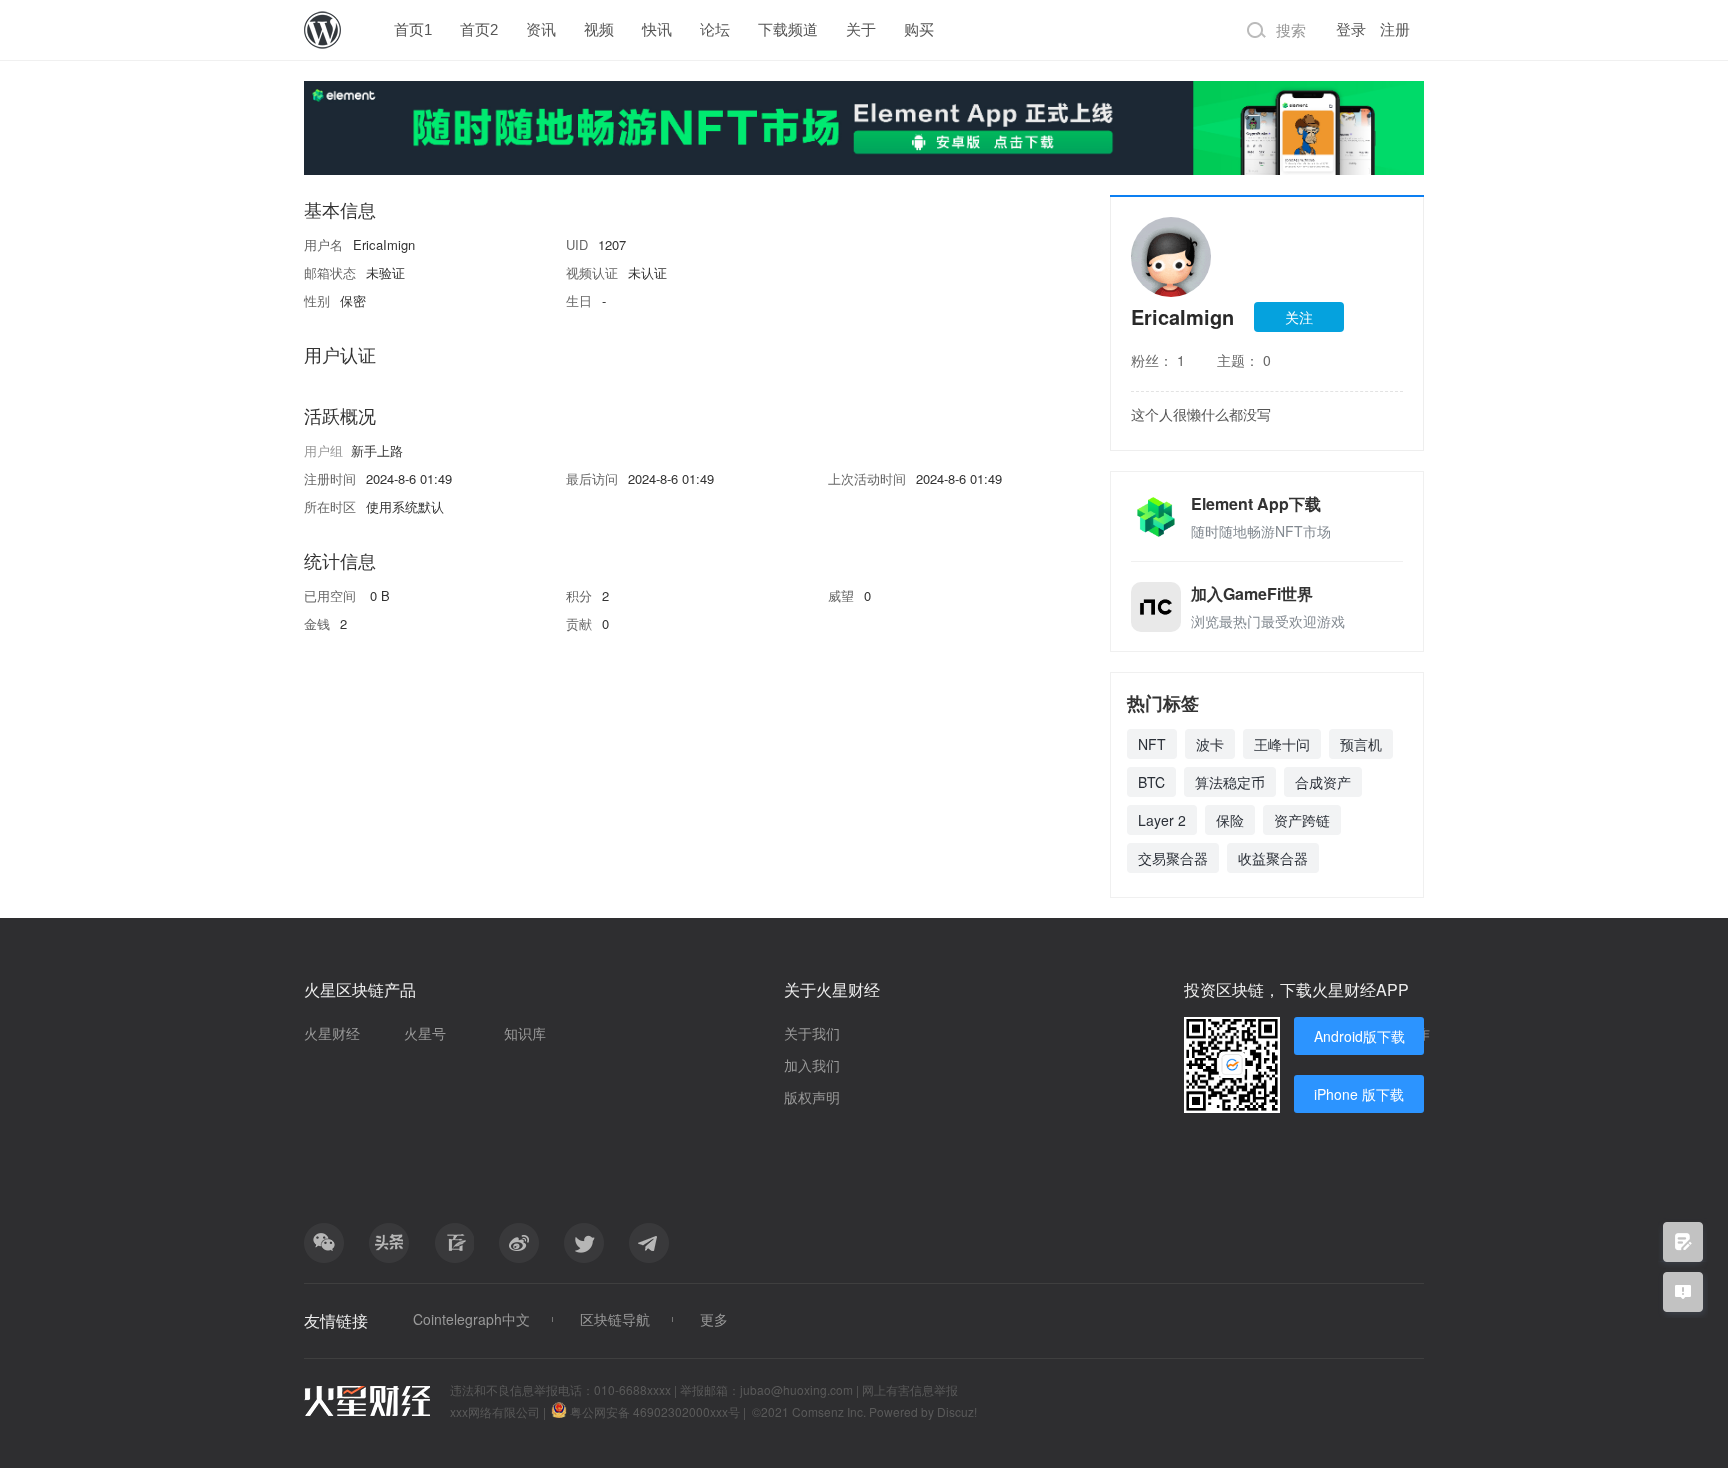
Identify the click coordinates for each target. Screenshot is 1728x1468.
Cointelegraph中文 (471, 1319)
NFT (1152, 744)
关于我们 (812, 1033)
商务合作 (1402, 1033)
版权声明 (812, 1097)
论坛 (715, 29)
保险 (1230, 820)
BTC (1151, 782)
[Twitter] (584, 1243)
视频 (599, 29)
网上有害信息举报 (910, 1389)
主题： (1244, 360)
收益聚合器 (1273, 858)
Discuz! (957, 1411)
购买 (919, 29)
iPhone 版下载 (1359, 1094)
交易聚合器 (1173, 858)
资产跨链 (1302, 820)
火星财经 (332, 1033)
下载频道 (788, 29)
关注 (1299, 317)
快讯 (657, 29)
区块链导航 (615, 1319)
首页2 (479, 29)
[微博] (519, 1243)
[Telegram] (649, 1243)
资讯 (541, 29)
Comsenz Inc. (830, 1411)
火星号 (425, 1033)
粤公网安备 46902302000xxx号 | (658, 1411)
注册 (1395, 30)
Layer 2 (1162, 820)
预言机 (1361, 744)
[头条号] (389, 1243)
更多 (714, 1319)
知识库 (525, 1033)
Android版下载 (1359, 1036)
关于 (861, 29)
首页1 (413, 29)
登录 (1351, 30)
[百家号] (454, 1243)
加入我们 (812, 1065)
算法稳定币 (1230, 782)
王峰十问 (1282, 744)
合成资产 (1323, 782)
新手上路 (377, 450)
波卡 (1210, 744)
